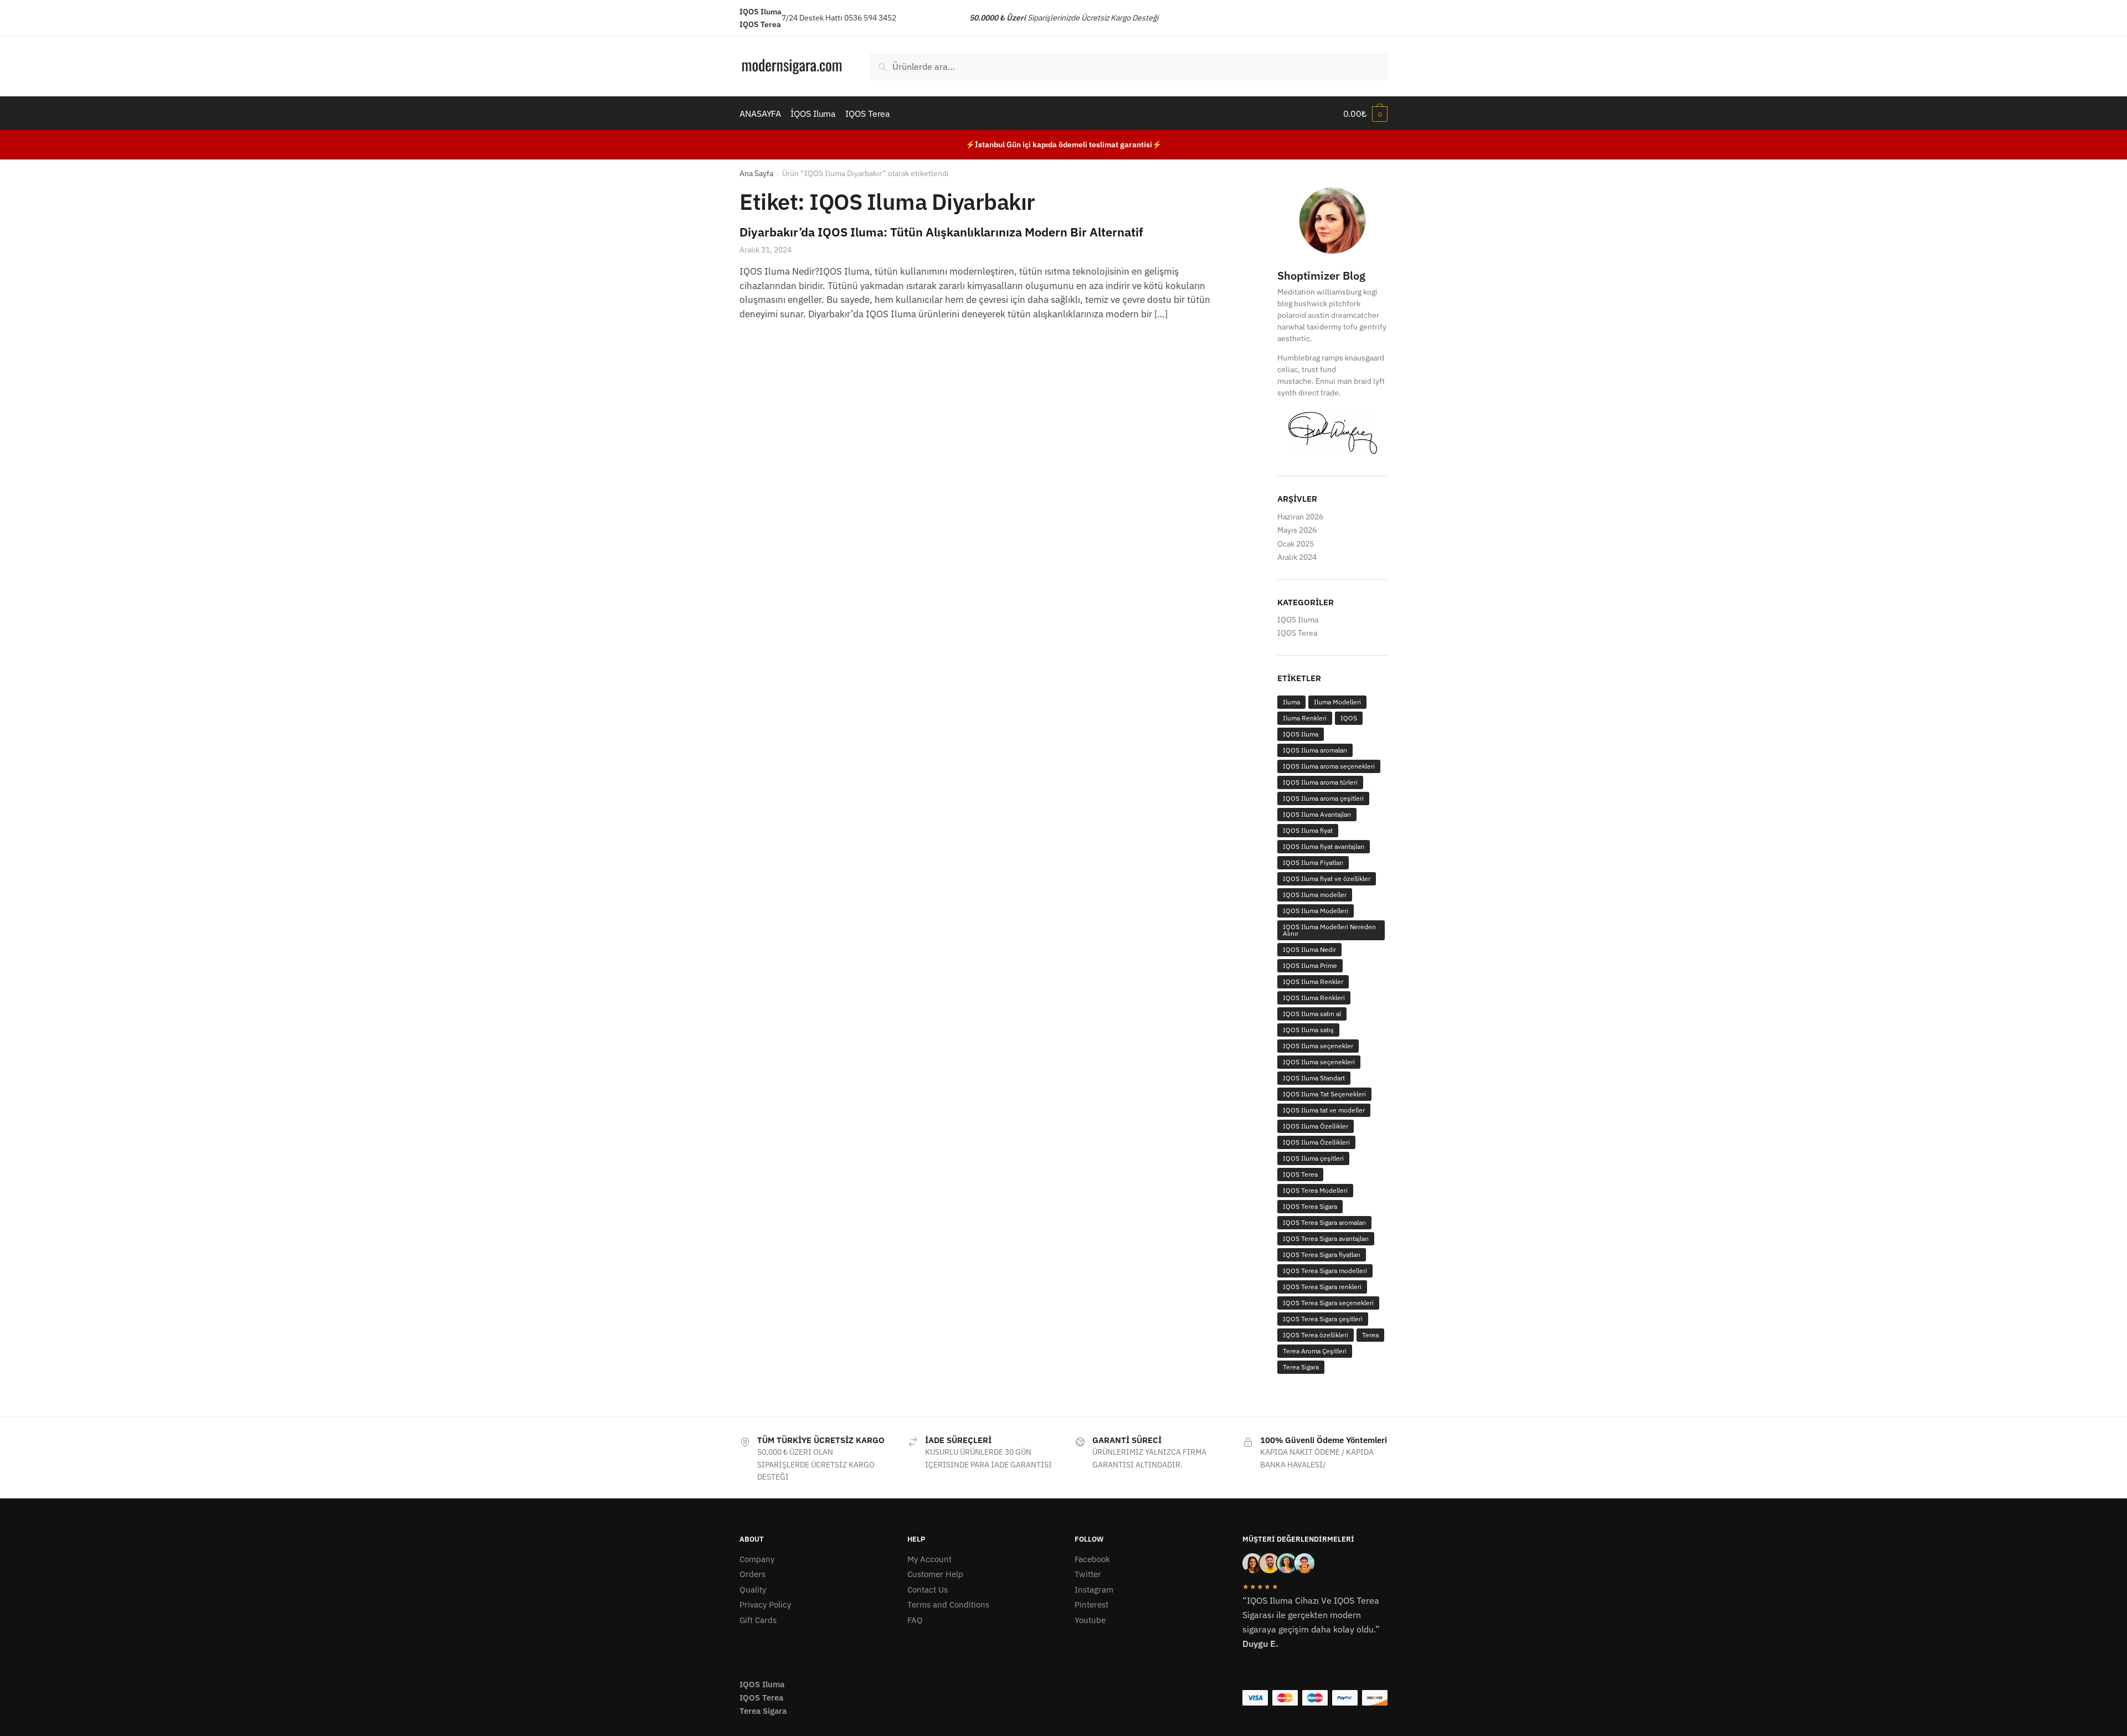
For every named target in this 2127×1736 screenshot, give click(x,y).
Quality (753, 1590)
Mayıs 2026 (1297, 530)
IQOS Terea (1297, 633)
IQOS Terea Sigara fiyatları (1322, 1255)
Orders (752, 1574)
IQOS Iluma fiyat (1308, 830)
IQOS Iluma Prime (1310, 965)
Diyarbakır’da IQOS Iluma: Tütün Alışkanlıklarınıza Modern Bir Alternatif (941, 232)
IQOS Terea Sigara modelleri (1325, 1271)
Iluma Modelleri (1337, 702)
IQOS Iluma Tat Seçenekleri (1324, 1094)
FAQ (915, 1620)
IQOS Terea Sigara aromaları (1324, 1222)
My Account (929, 1559)
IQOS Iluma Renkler (1313, 982)
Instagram (1094, 1590)
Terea (1370, 1335)
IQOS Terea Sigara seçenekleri (1328, 1303)
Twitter (1088, 1574)
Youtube (1090, 1620)
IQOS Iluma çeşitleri (1313, 1158)
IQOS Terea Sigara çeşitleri (1323, 1319)
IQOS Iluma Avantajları (1317, 814)
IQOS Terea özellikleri (1316, 1335)
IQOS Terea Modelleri (1315, 1190)
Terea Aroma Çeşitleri (1315, 1351)
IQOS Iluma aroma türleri (1320, 782)
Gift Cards (758, 1620)
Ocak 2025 (1296, 544)
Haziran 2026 (1300, 517)
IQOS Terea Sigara (1310, 1206)
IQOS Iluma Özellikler (1316, 1126)
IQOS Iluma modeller (1315, 895)
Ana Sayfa (756, 173)
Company (757, 1559)
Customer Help (935, 1574)
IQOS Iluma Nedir (1309, 949)
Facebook (1092, 1559)
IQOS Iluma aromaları (1315, 750)
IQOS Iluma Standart (1314, 1078)
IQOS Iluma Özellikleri (1316, 1142)
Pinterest (1091, 1604)
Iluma (1291, 702)
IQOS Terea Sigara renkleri (1322, 1287)
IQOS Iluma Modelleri (1316, 911)
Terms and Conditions (948, 1604)
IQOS (1349, 718)
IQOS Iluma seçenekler (1318, 1046)
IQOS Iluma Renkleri (1314, 998)
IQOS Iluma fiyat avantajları (1324, 846)
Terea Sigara (1301, 1367)
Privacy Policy (765, 1604)
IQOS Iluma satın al (1312, 1014)
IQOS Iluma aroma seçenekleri (1329, 766)
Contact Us (928, 1590)
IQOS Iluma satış (1308, 1030)
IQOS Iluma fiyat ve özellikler (1327, 879)
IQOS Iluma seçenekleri (1319, 1062)
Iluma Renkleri (1305, 718)
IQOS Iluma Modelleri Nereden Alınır (1329, 930)
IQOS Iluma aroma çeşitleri (1323, 798)
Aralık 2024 (1297, 557)
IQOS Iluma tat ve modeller (1324, 1110)
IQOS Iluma (1298, 620)
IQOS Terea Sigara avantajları (1326, 1238)
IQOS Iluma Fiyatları (1313, 862)
